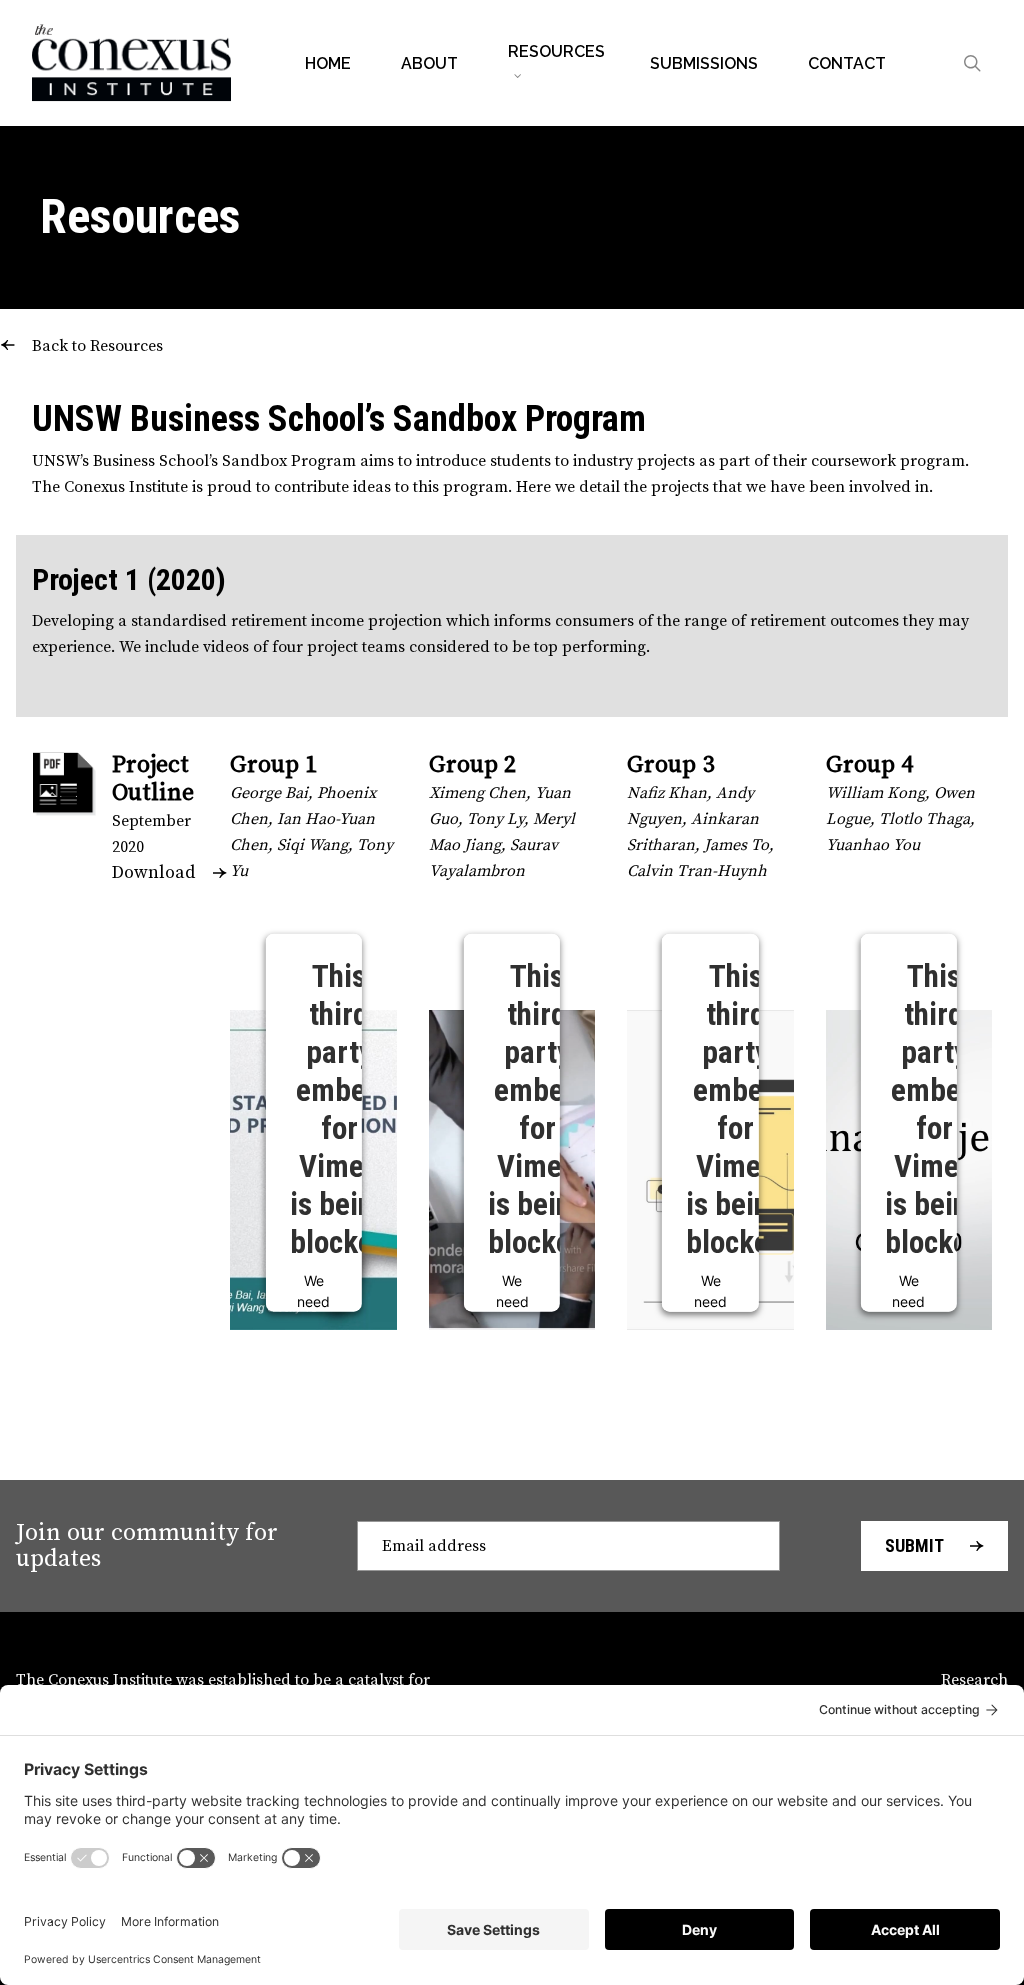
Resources (140, 216)
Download (153, 872)
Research (974, 1680)
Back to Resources (97, 346)
